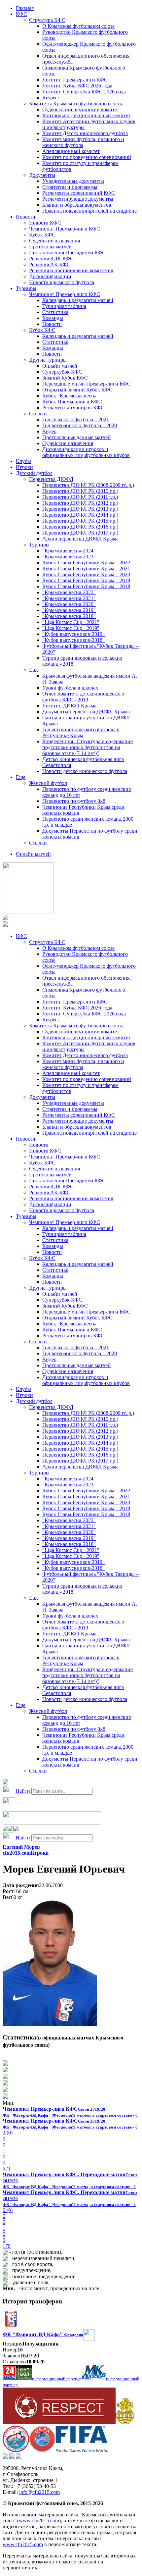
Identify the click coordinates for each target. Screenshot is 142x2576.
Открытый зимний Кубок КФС (77, 390)
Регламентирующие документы (78, 199)
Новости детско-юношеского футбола (85, 771)
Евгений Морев (21, 1847)
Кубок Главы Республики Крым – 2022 (86, 563)
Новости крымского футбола (62, 282)
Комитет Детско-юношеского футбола (85, 133)
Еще (34, 670)
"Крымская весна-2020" (69, 604)
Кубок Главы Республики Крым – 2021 (86, 568)
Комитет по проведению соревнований (87, 157)
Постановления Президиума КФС (67, 253)
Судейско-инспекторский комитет (81, 109)
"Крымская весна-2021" (69, 598)
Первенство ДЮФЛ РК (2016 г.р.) (80, 527)
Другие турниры (48, 360)
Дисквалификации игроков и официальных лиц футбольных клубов (86, 452)
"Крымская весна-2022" (69, 592)
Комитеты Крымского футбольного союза (76, 103)
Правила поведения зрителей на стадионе (89, 211)
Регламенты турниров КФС (73, 408)
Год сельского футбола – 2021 (76, 419)
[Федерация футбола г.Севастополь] (16, 2450)
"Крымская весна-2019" (69, 610)
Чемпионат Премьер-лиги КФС (65, 229)
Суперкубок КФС (62, 372)
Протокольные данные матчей (76, 437)
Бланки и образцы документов (77, 205)
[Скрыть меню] (5, 1829)
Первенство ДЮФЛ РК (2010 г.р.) (80, 491)
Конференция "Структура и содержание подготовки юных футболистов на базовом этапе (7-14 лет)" (88, 747)
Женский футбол (48, 783)
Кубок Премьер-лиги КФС (72, 402)
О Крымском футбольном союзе (78, 26)
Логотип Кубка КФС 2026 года (77, 86)
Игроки (24, 467)
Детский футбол (34, 473)
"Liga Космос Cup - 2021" (71, 622)
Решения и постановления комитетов (71, 270)
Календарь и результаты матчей (78, 300)
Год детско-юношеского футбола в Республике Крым (81, 732)
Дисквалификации (50, 276)
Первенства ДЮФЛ (51, 479)
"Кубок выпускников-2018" (73, 640)
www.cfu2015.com (39, 2521)
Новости (26, 217)
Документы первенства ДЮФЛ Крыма (86, 712)
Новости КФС (45, 223)
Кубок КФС (42, 235)
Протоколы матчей (50, 247)
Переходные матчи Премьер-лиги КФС (87, 384)
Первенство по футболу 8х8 (74, 801)
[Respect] (59, 2422)
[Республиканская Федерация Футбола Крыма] (125, 2422)
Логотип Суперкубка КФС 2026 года (84, 92)
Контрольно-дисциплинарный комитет (86, 115)
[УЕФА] (42, 2450)
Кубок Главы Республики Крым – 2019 (86, 580)
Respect (51, 98)
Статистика (55, 312)
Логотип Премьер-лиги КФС (75, 80)
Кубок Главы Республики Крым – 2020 (86, 574)
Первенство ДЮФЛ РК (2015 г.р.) (80, 521)
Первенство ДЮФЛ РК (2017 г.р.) (80, 533)
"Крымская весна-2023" (69, 557)
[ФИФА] (82, 2450)
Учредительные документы (73, 181)
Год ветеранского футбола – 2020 (80, 425)
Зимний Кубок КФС (65, 378)
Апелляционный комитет (71, 151)
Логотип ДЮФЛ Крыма (69, 706)
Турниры (26, 288)
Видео (49, 431)
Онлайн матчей (60, 366)
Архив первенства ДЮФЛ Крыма (80, 539)
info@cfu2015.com (39, 2492)
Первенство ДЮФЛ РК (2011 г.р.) (80, 497)
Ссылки (38, 413)
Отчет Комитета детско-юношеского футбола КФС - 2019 (83, 697)
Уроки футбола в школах (70, 688)
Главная (25, 8)
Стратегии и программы (70, 187)
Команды (53, 318)
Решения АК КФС (50, 264)
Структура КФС (47, 20)
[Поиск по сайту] (5, 1783)
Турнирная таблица (64, 306)
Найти (23, 1791)
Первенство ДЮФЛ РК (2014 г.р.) (80, 515)
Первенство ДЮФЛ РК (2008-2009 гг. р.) (88, 485)
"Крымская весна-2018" (69, 616)
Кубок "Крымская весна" (71, 396)
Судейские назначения (54, 241)
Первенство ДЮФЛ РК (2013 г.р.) (80, 509)
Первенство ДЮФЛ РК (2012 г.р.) (80, 503)
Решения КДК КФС (51, 258)
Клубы (23, 461)
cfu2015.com (17, 1853)
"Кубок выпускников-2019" (73, 634)
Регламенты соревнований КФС (79, 193)
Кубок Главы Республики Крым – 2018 (86, 586)
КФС (21, 14)
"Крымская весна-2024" (69, 551)
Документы (42, 175)
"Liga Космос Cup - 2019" (71, 628)
